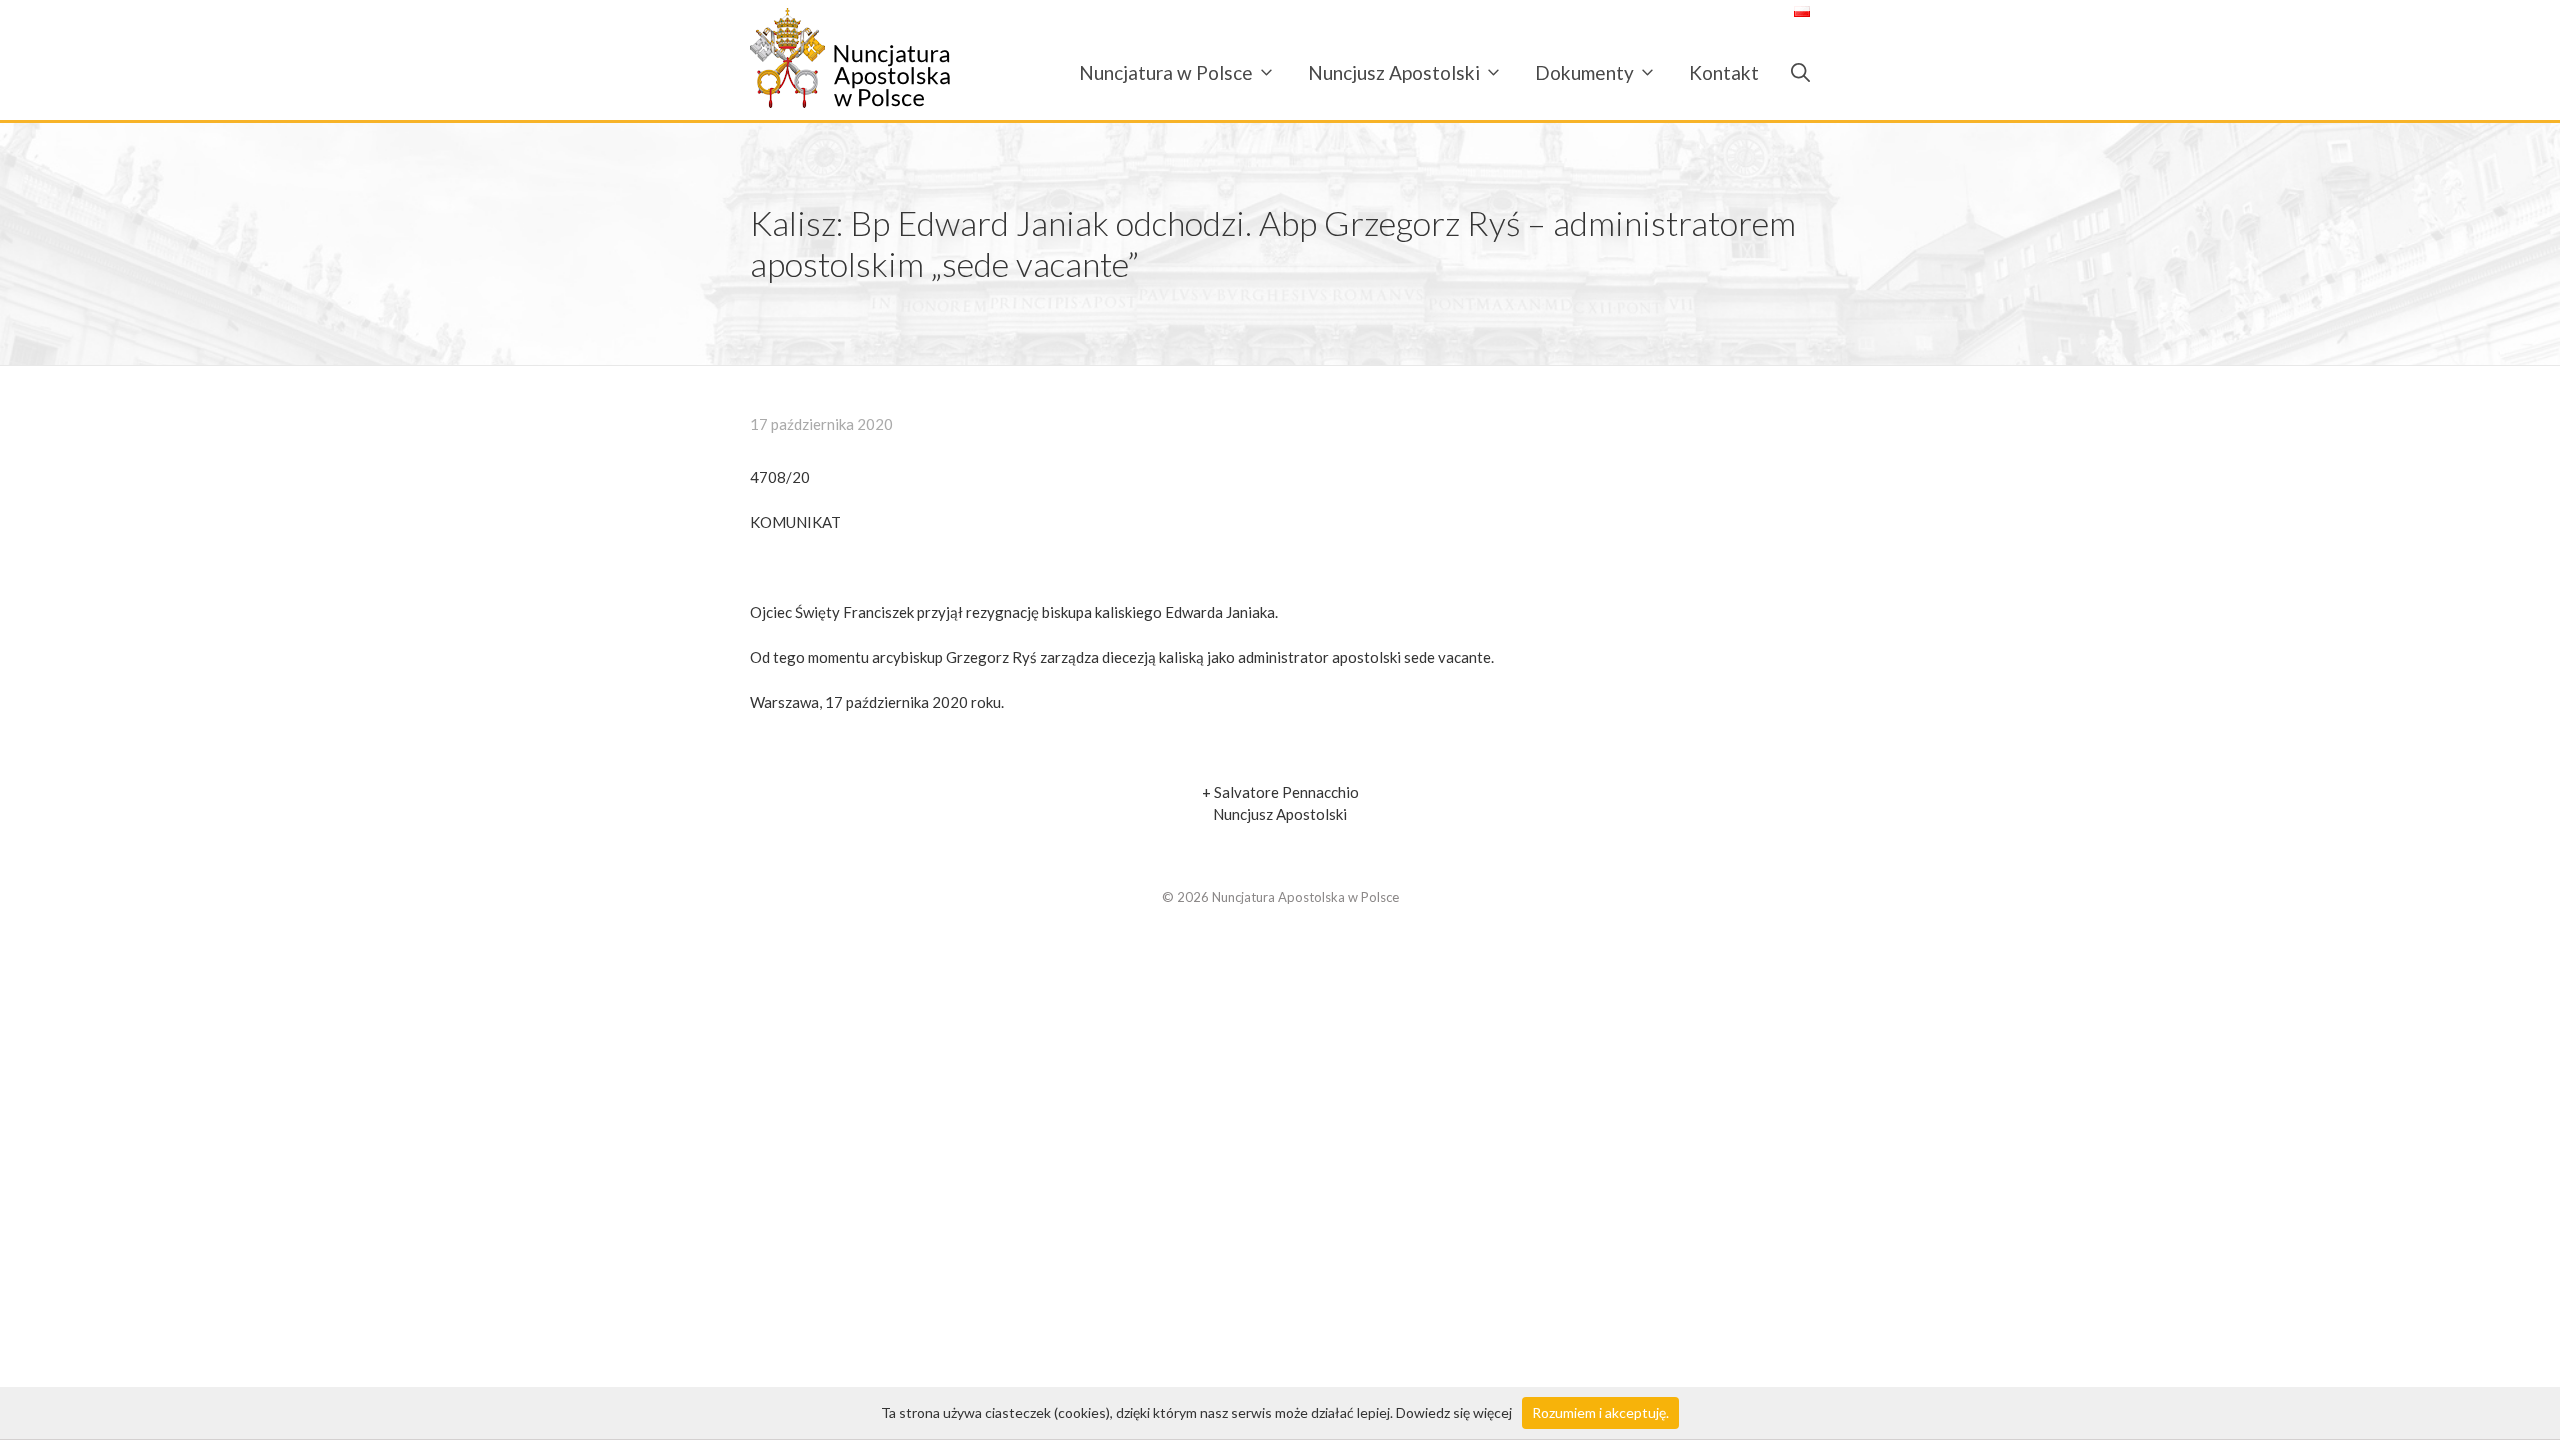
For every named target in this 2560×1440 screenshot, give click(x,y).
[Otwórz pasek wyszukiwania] (1792, 72)
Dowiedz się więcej (1454, 1412)
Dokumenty (1584, 72)
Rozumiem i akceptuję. (1600, 1412)
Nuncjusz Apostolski (1394, 72)
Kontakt (1724, 72)
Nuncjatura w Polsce (1166, 72)
